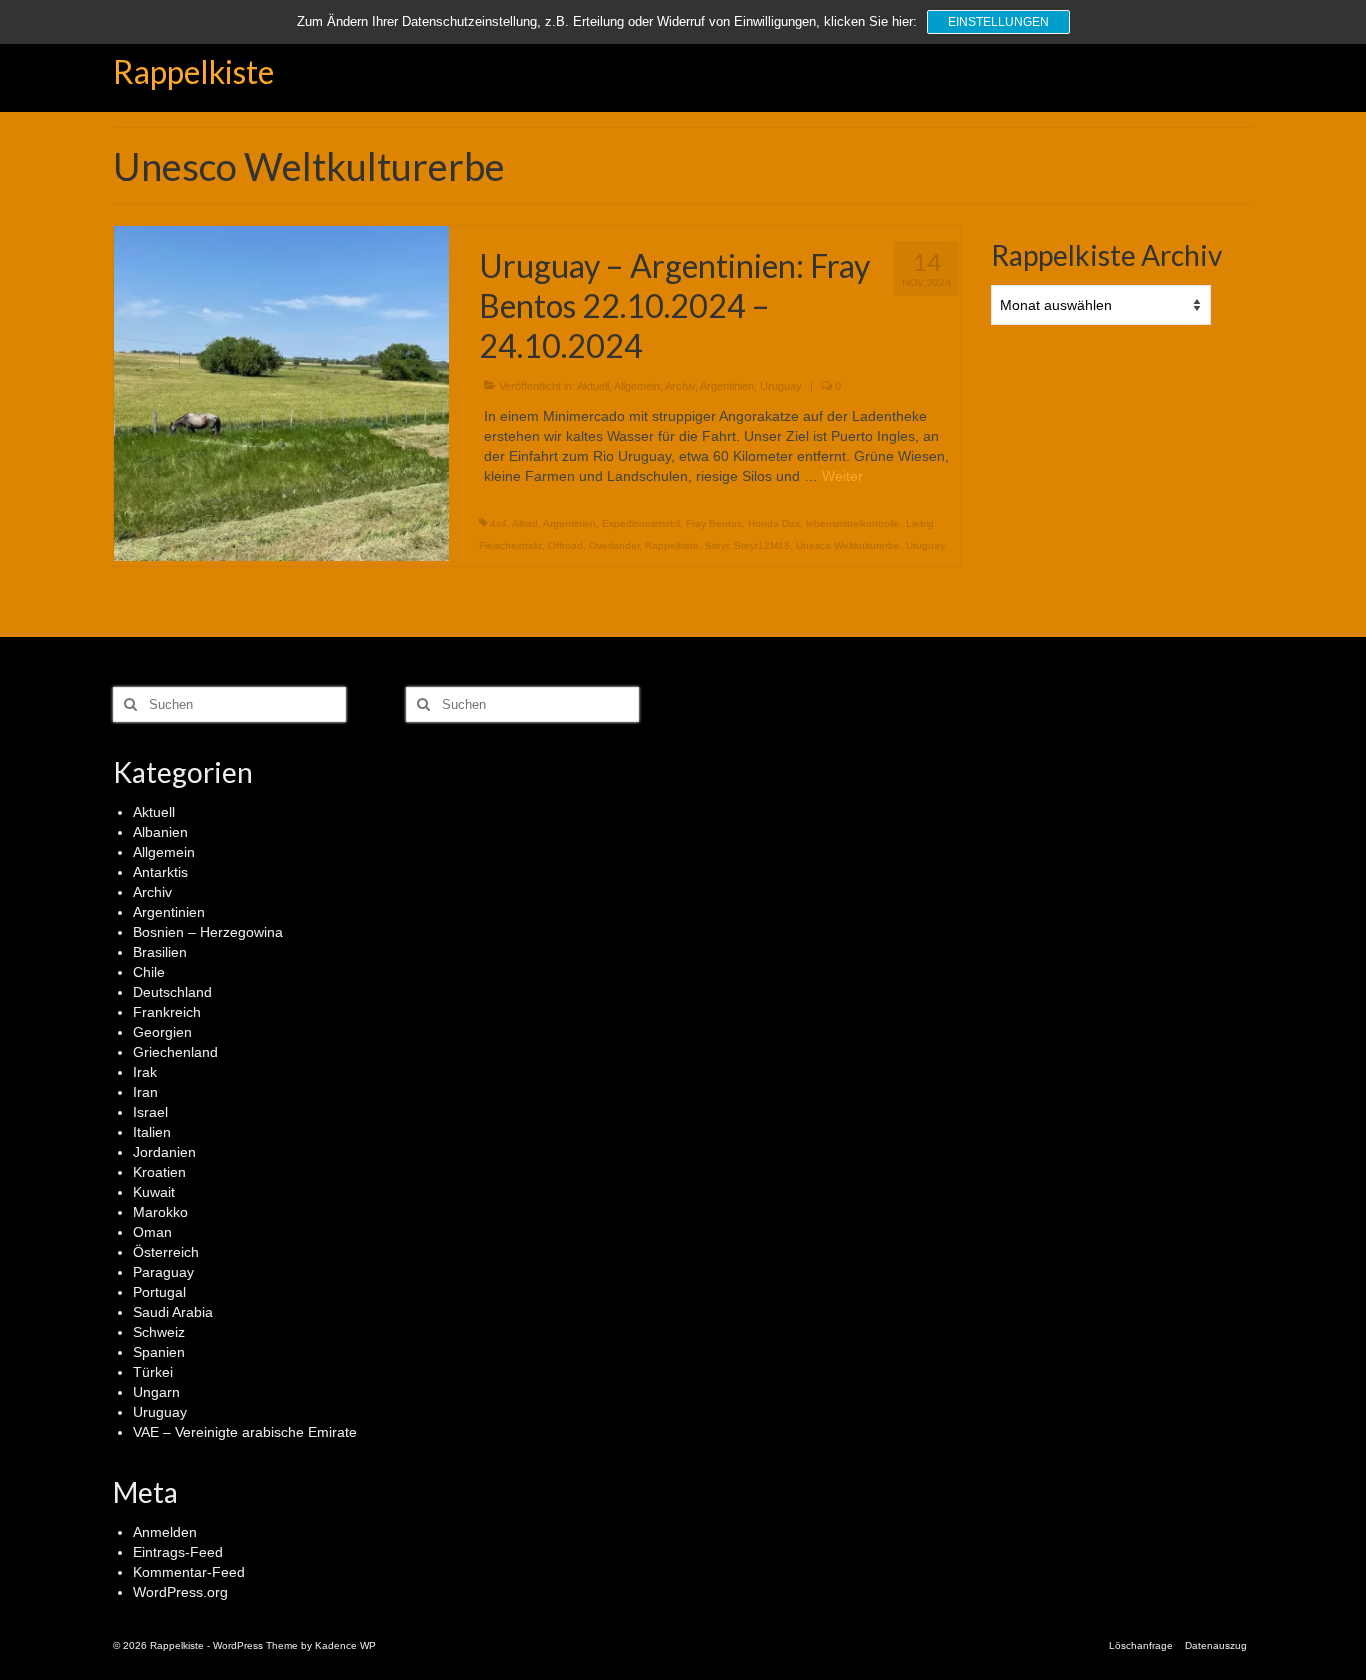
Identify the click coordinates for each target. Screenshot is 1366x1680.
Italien (152, 1132)
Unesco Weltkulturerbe (848, 545)
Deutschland (172, 992)
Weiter (842, 476)
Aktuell (593, 386)
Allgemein (637, 386)
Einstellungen (998, 22)
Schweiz (159, 1332)
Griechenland (175, 1052)
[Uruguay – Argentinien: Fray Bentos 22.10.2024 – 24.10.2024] (281, 392)
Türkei (153, 1372)
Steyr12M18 (762, 545)
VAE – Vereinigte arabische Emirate (245, 1432)
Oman (152, 1232)
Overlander (614, 545)
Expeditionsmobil (641, 523)
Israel (150, 1112)
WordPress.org (180, 1592)
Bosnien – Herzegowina (208, 932)
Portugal (159, 1292)
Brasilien (160, 952)
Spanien (159, 1352)
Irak (145, 1072)
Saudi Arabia (173, 1312)
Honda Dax (774, 523)
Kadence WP (345, 1645)
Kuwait (154, 1192)
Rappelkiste (193, 71)
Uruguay (781, 386)
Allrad (525, 523)
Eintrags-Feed (178, 1552)
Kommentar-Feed (189, 1572)
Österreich (166, 1252)
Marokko (160, 1212)
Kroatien (159, 1172)
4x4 (498, 523)
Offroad (565, 545)
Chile (149, 972)
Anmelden (165, 1532)
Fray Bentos (714, 523)
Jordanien (164, 1152)
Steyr (716, 545)
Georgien (162, 1032)
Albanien (160, 832)
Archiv (680, 386)
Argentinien (727, 386)
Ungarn (156, 1392)
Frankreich (167, 1012)
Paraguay (163, 1272)
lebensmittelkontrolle (853, 523)
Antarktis (160, 872)
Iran (145, 1092)
